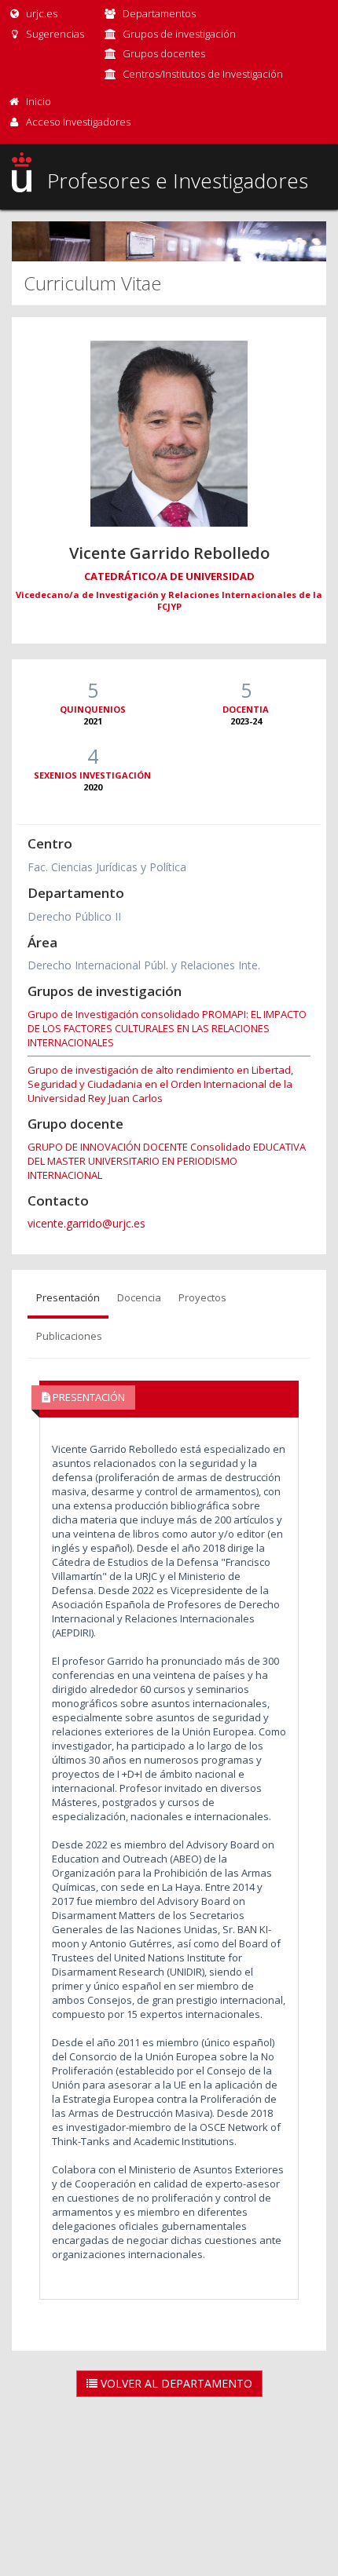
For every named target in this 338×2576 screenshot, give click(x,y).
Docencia (139, 1297)
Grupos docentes (164, 53)
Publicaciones (69, 1336)
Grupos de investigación (179, 34)
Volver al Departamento (175, 2383)
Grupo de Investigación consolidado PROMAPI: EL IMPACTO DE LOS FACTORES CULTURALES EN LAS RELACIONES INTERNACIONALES (167, 1028)
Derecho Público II (74, 916)
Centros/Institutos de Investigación (203, 74)
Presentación (68, 1297)
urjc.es (40, 13)
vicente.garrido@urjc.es (86, 1223)
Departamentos (159, 13)
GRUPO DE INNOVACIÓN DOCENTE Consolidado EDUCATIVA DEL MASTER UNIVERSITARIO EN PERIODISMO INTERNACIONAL (167, 1161)
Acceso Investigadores (78, 122)
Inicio (39, 101)
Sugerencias (54, 34)
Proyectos (202, 1297)
